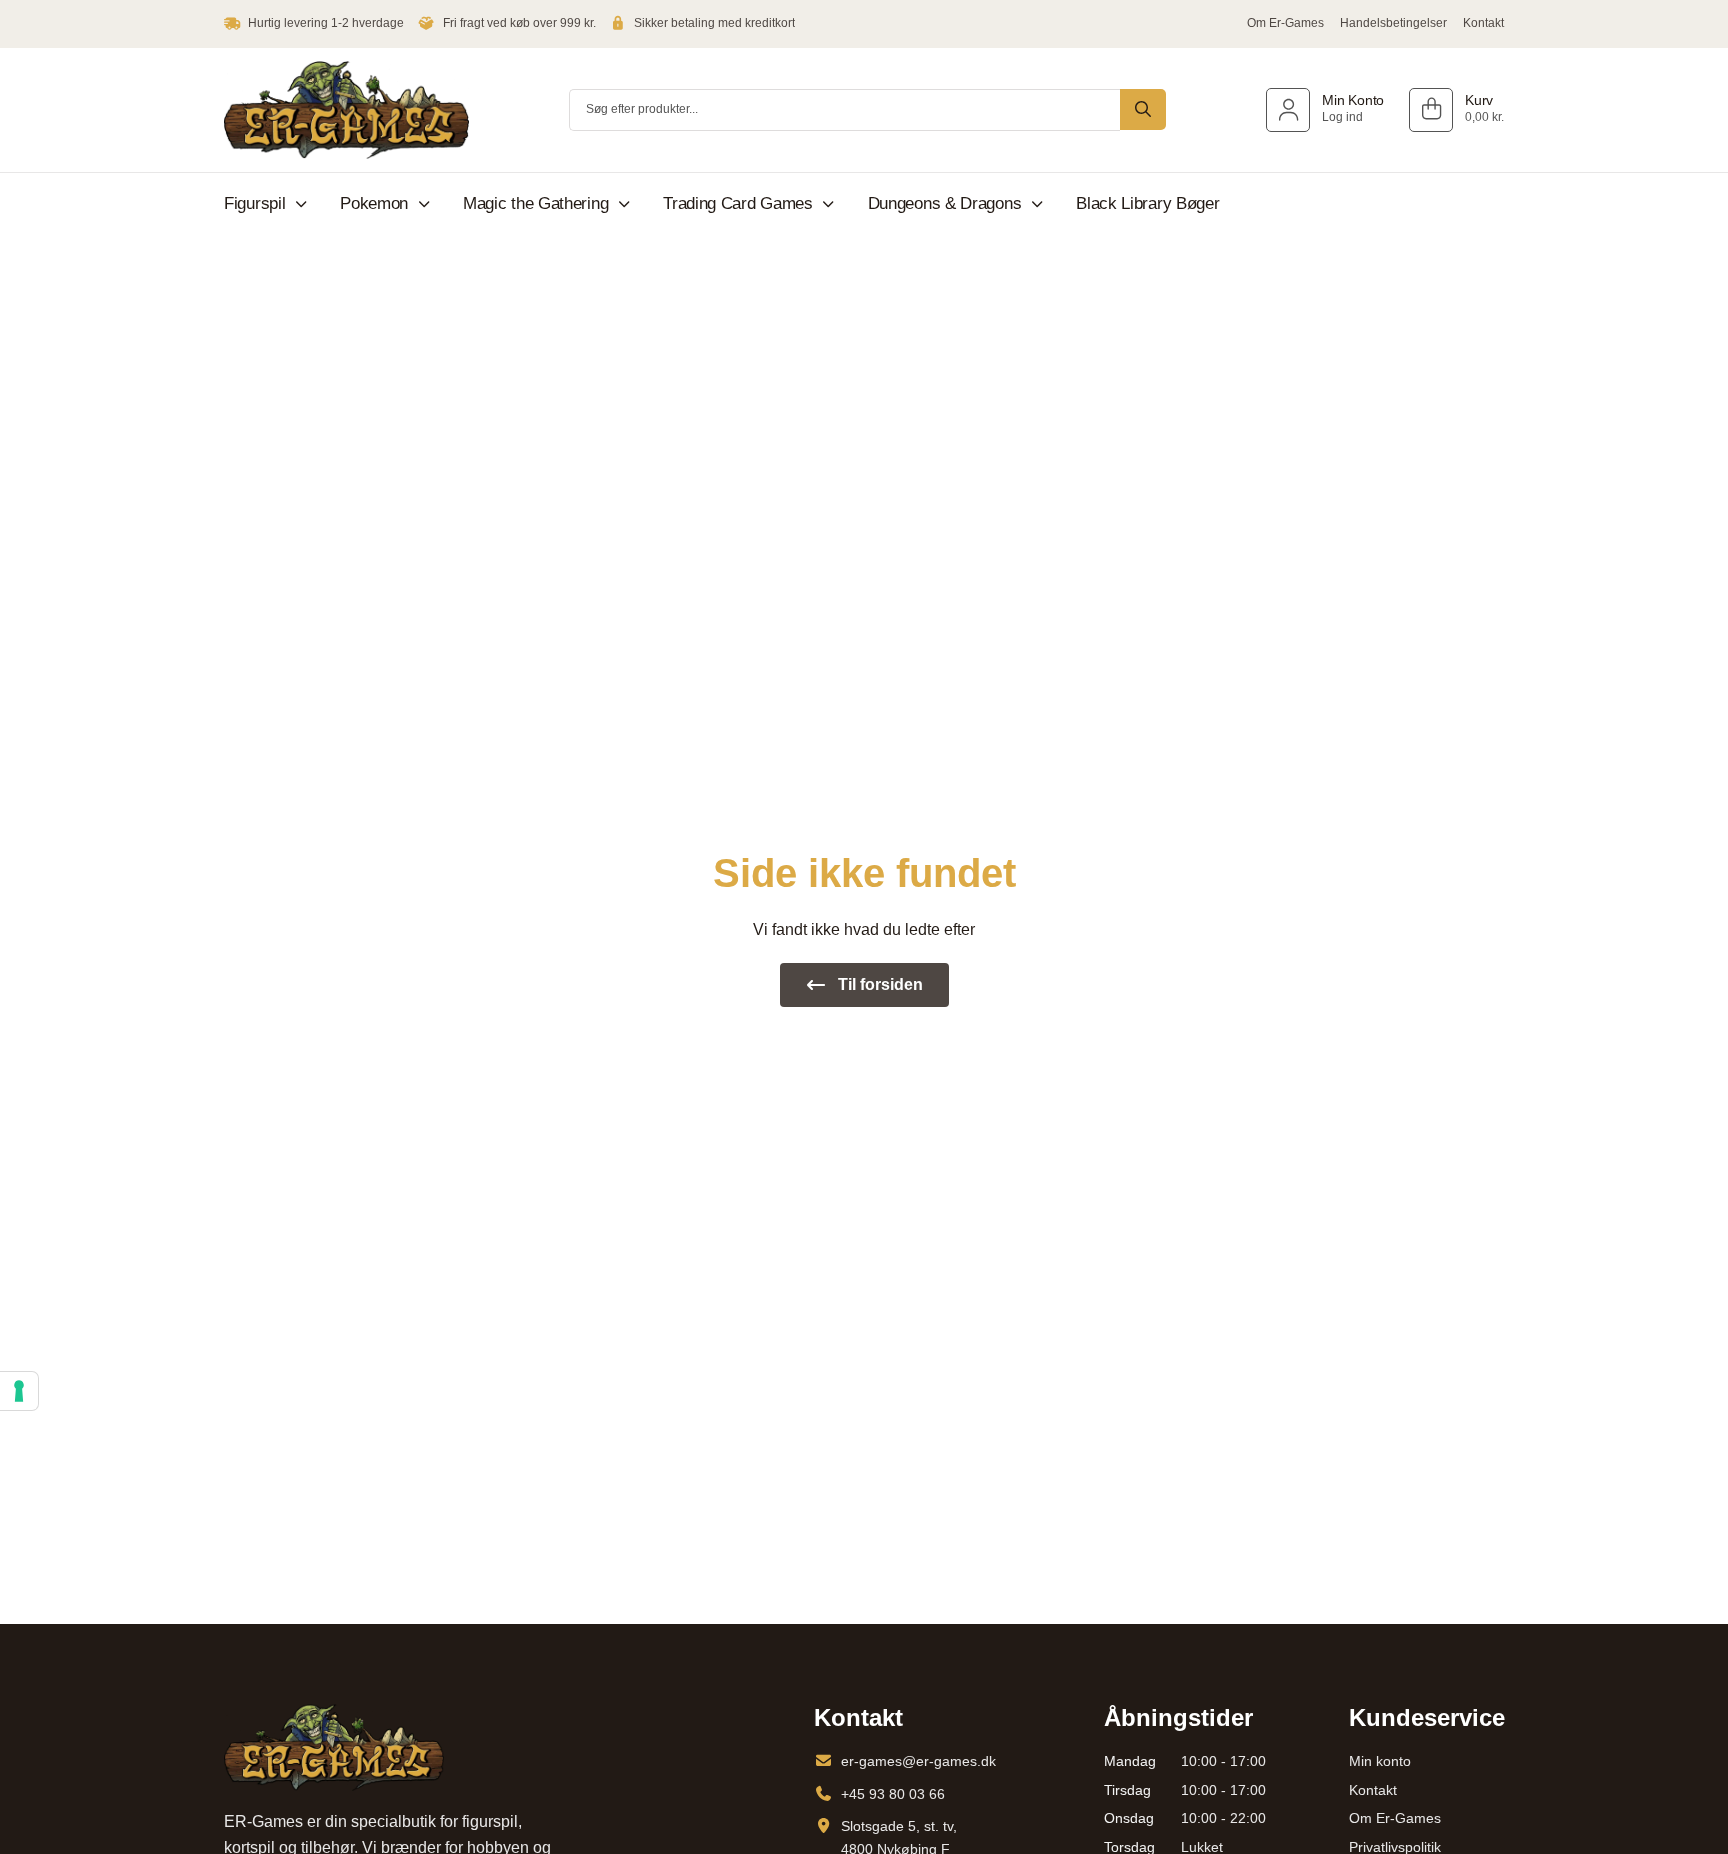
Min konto (1380, 1761)
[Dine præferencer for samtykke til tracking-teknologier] (19, 1391)
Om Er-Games (1285, 23)
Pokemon (374, 203)
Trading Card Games (738, 203)
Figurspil (254, 203)
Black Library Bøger (1147, 203)
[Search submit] (1143, 109)
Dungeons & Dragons (945, 203)
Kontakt (1483, 23)
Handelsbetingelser (1393, 23)
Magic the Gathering (535, 203)
